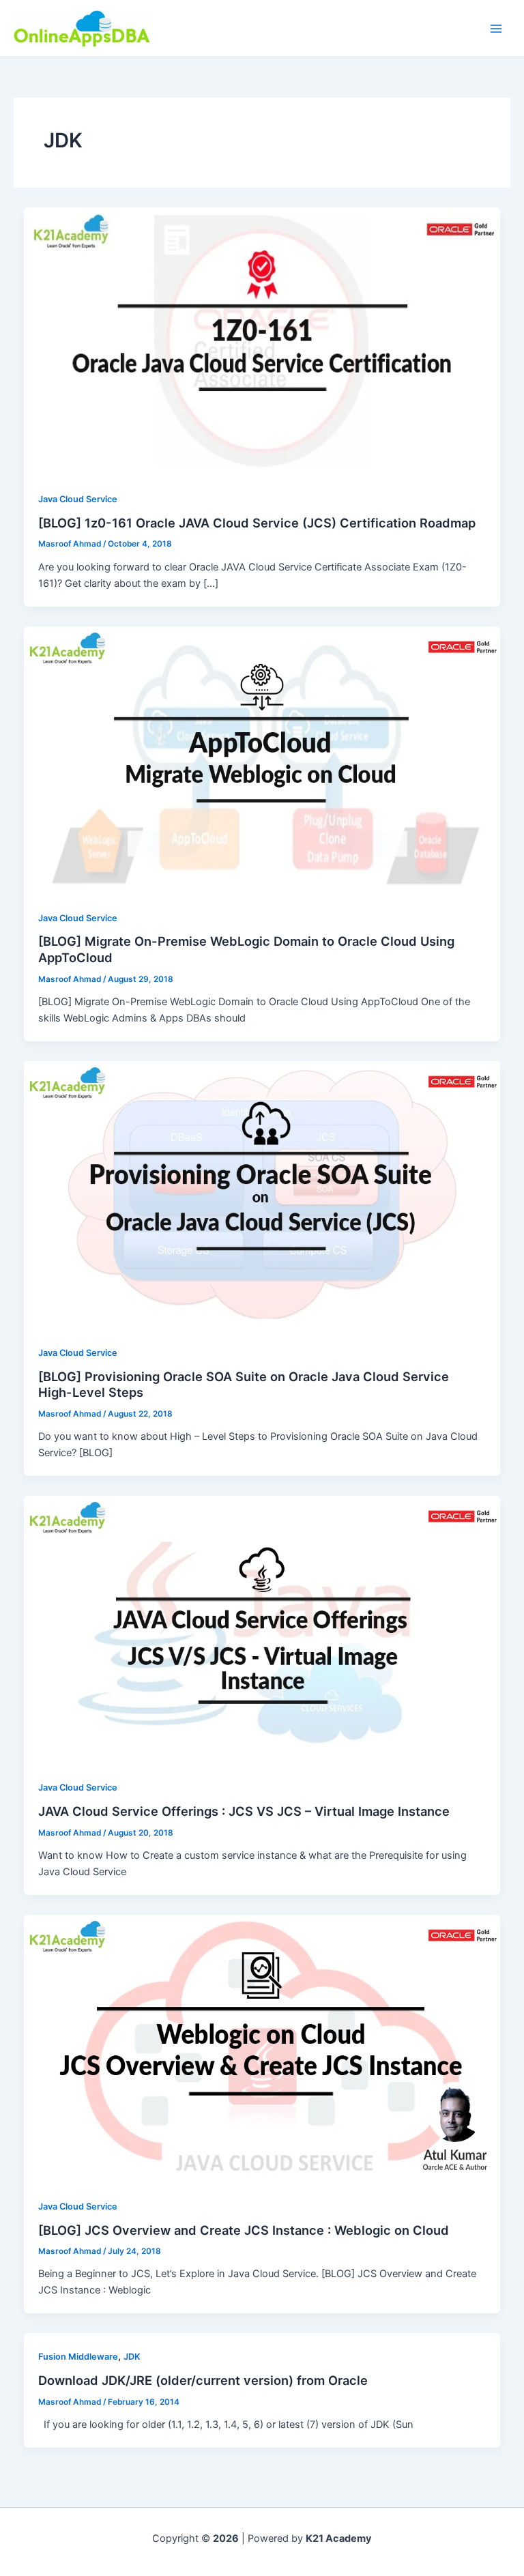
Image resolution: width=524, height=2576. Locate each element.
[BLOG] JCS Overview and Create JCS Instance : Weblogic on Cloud (244, 2230)
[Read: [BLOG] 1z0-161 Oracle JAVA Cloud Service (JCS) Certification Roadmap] (262, 341)
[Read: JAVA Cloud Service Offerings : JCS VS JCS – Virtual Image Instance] (262, 1630)
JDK (132, 2357)
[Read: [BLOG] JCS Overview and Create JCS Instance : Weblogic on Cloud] (262, 2048)
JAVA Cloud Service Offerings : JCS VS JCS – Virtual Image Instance (244, 1811)
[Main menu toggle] (496, 29)
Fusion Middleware (78, 2357)
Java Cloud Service (78, 499)
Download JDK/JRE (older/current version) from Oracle (203, 2380)
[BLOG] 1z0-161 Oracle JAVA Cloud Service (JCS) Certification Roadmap (257, 523)
